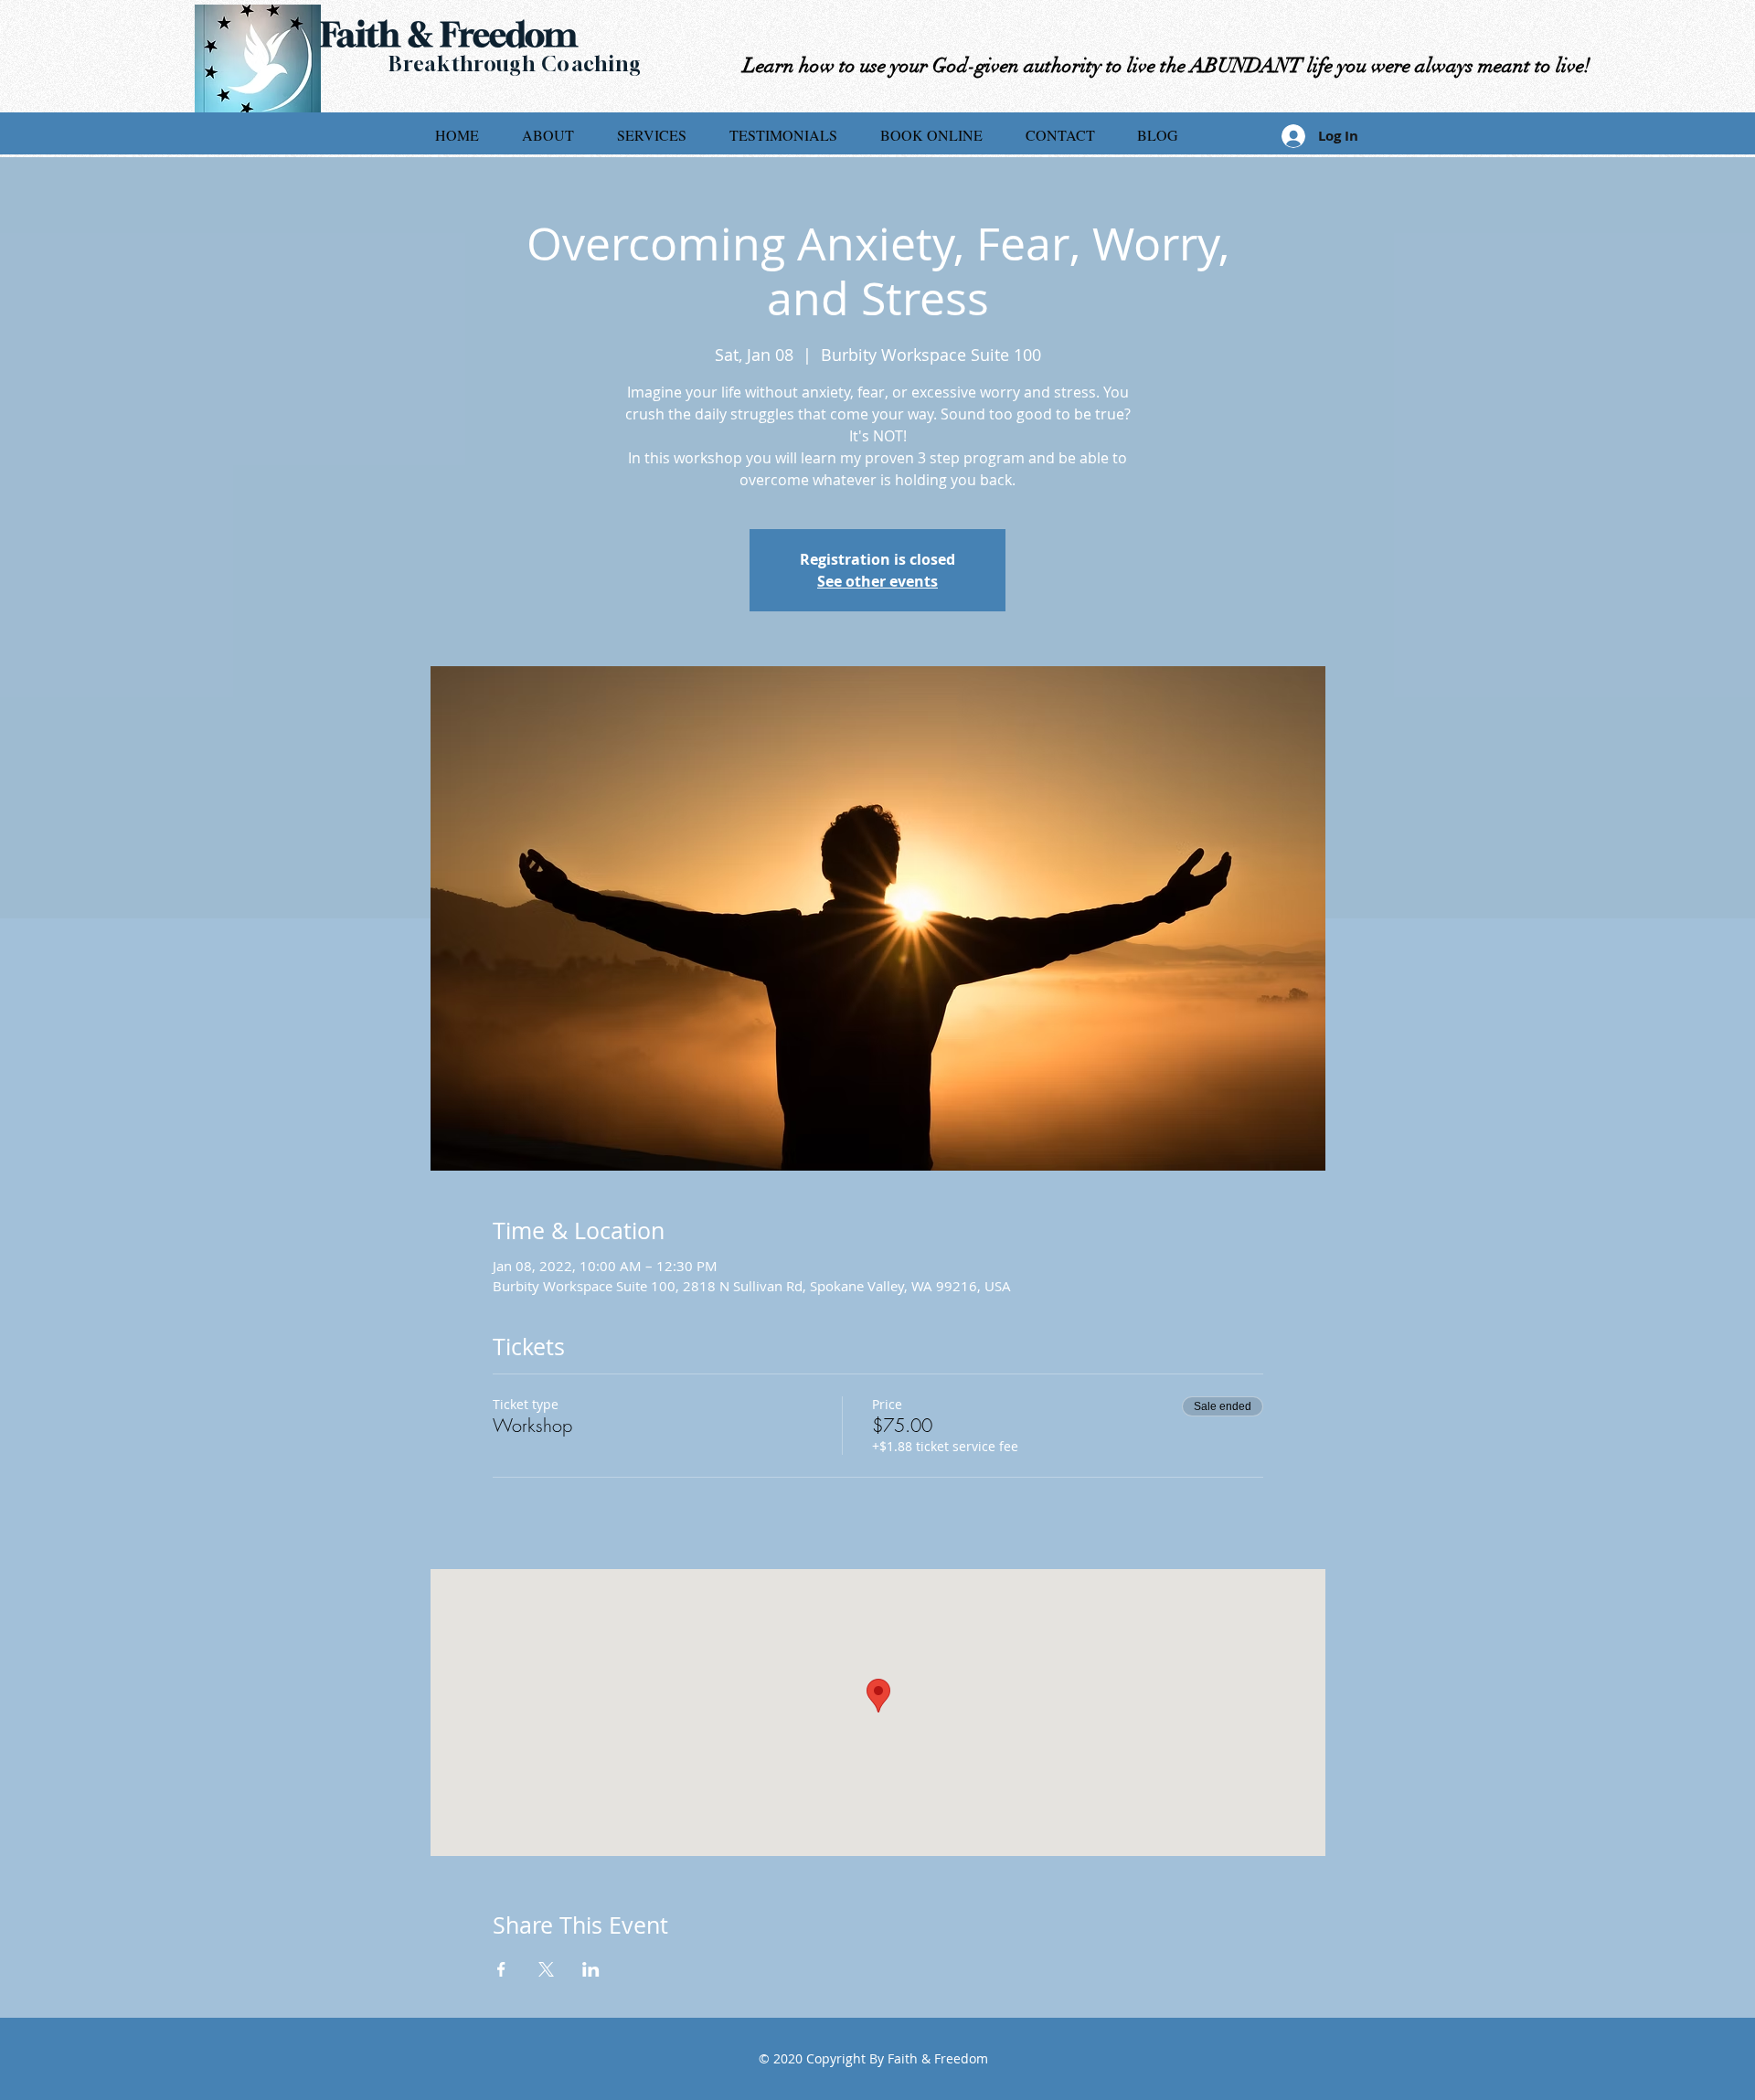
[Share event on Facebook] (501, 1969)
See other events (877, 581)
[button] (651, 135)
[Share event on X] (546, 1969)
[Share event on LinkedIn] (591, 1969)
